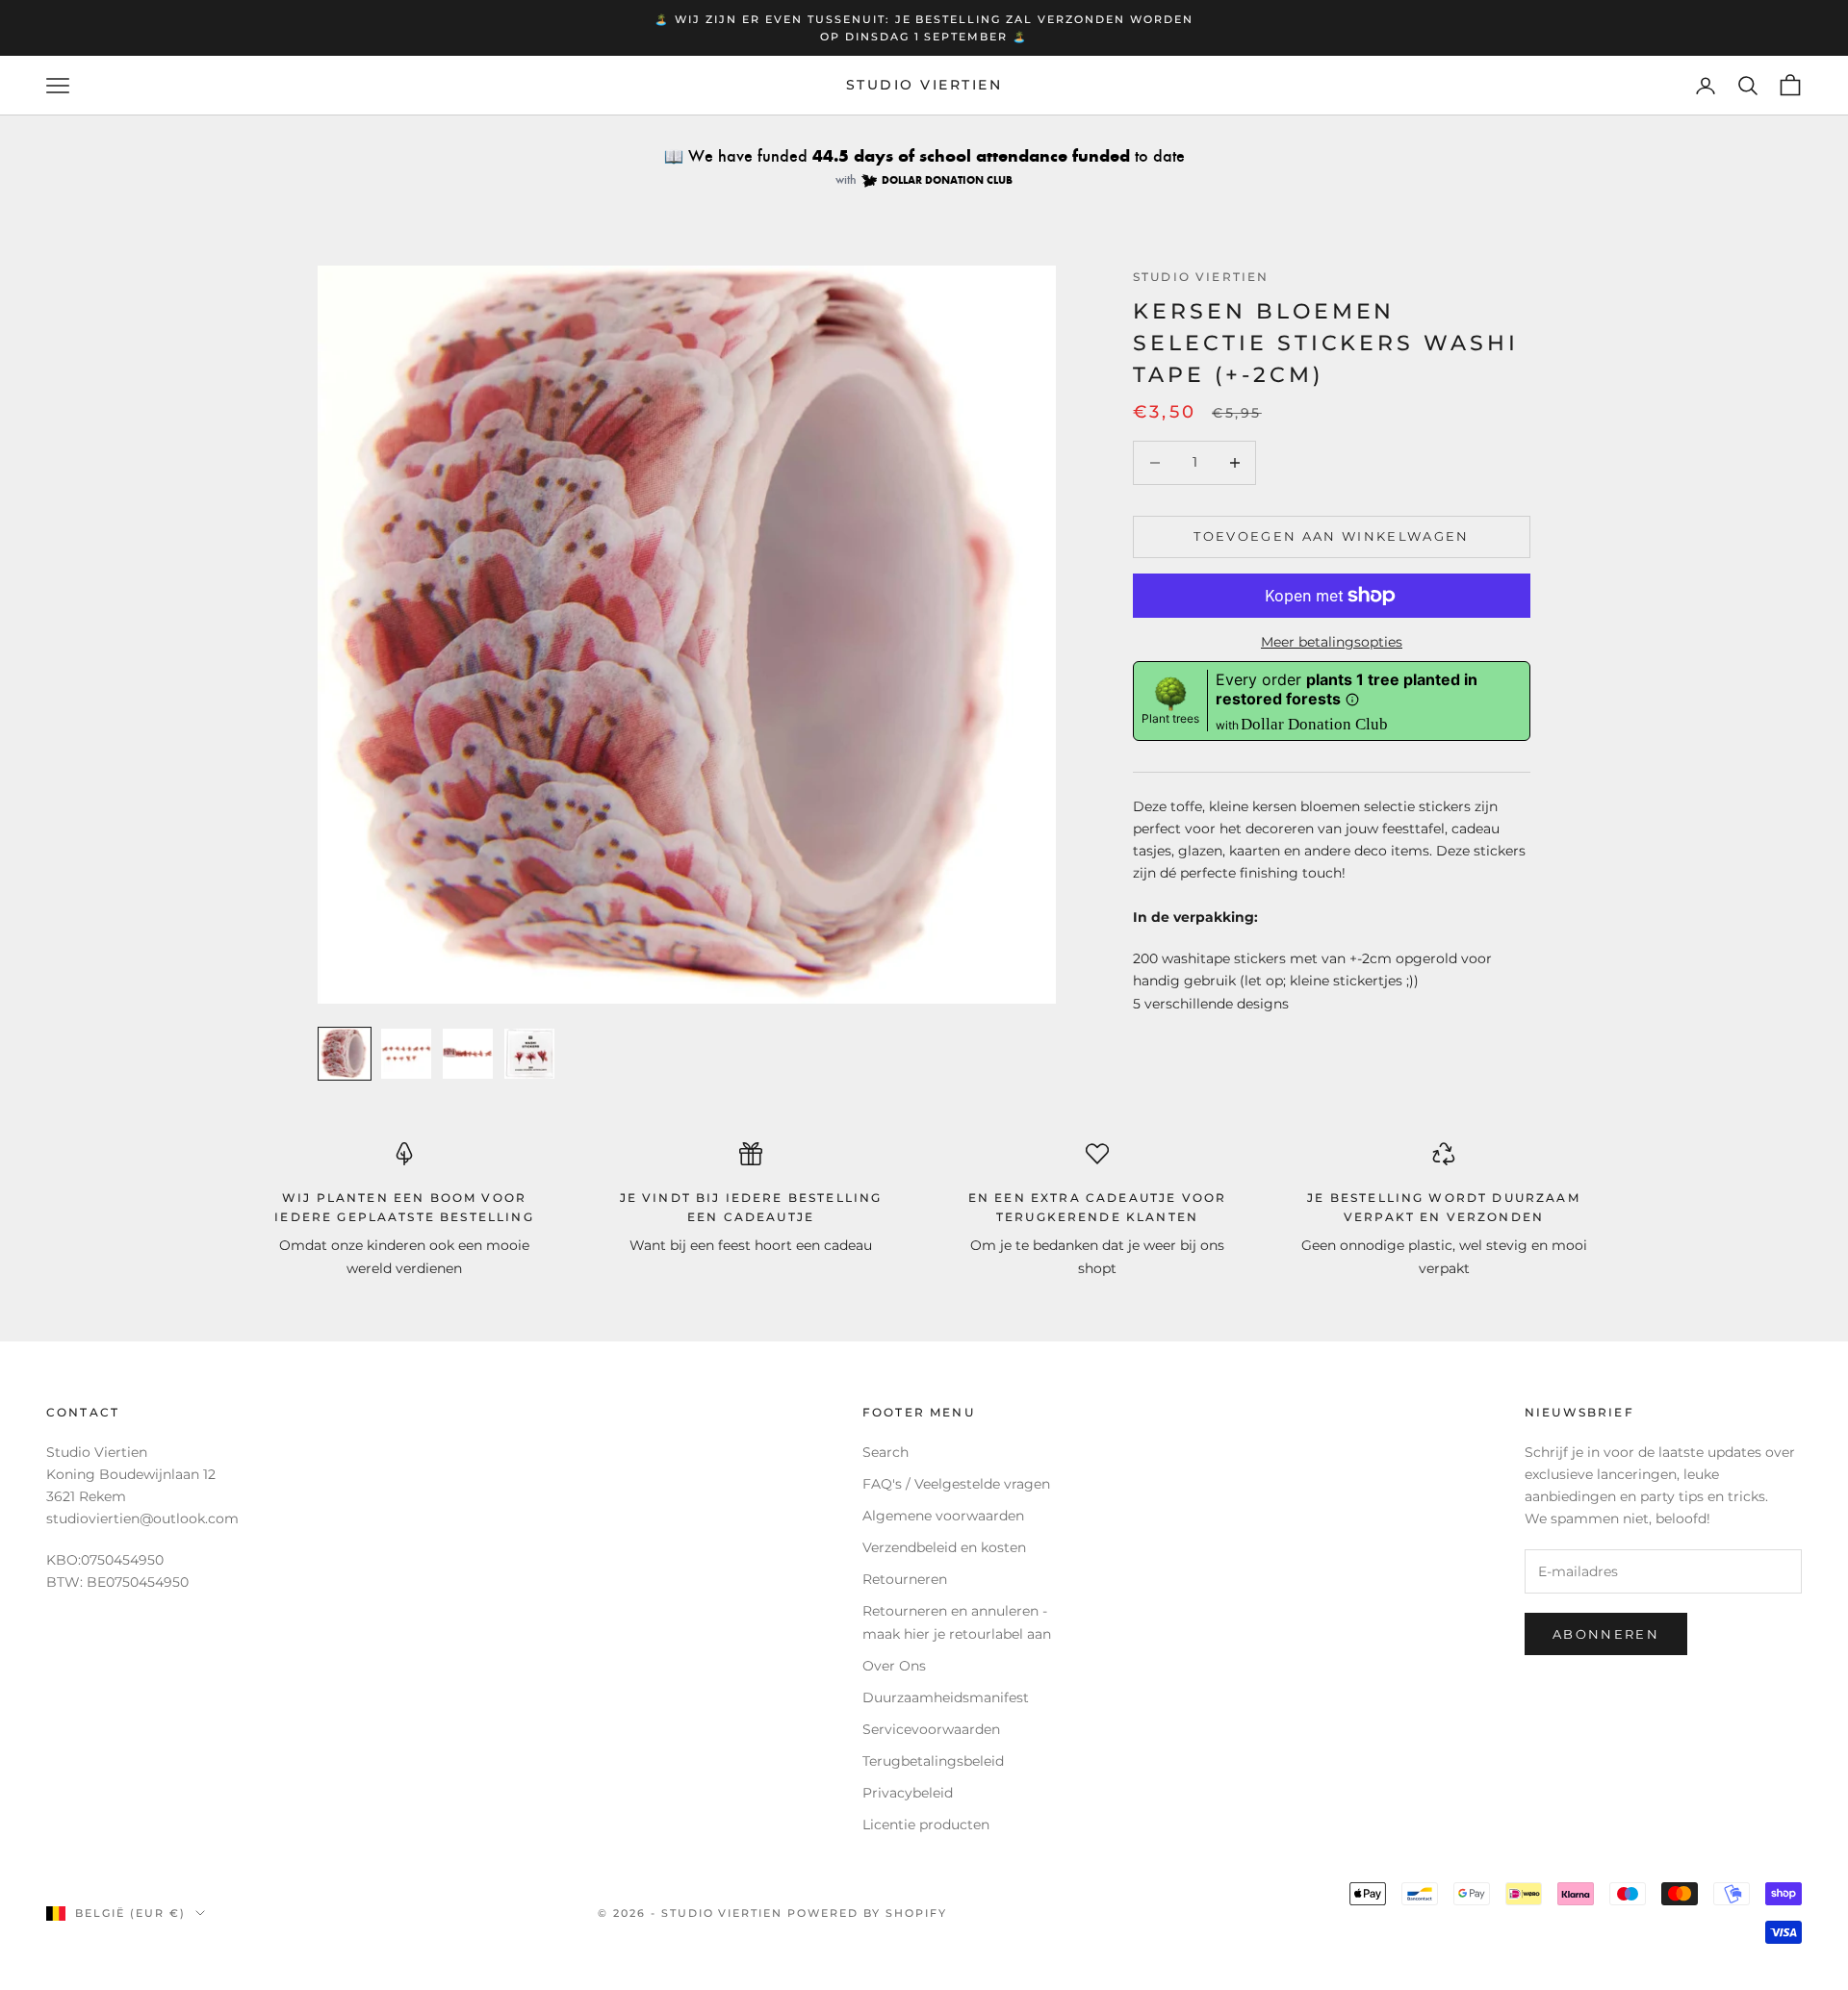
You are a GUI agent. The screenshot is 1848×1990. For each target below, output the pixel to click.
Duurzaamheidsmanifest (946, 1697)
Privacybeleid (908, 1793)
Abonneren (1606, 1634)
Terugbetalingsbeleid (933, 1761)
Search (885, 1452)
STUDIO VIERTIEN (1201, 277)
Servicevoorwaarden (931, 1729)
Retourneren (905, 1579)
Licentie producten (926, 1824)
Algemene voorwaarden (943, 1516)
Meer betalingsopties (1332, 642)
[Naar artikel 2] (406, 1054)
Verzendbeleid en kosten (944, 1547)
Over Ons (894, 1666)
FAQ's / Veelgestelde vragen (956, 1484)
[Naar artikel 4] (529, 1054)
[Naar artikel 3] (468, 1054)
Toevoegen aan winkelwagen (1332, 536)
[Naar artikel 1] (345, 1054)
